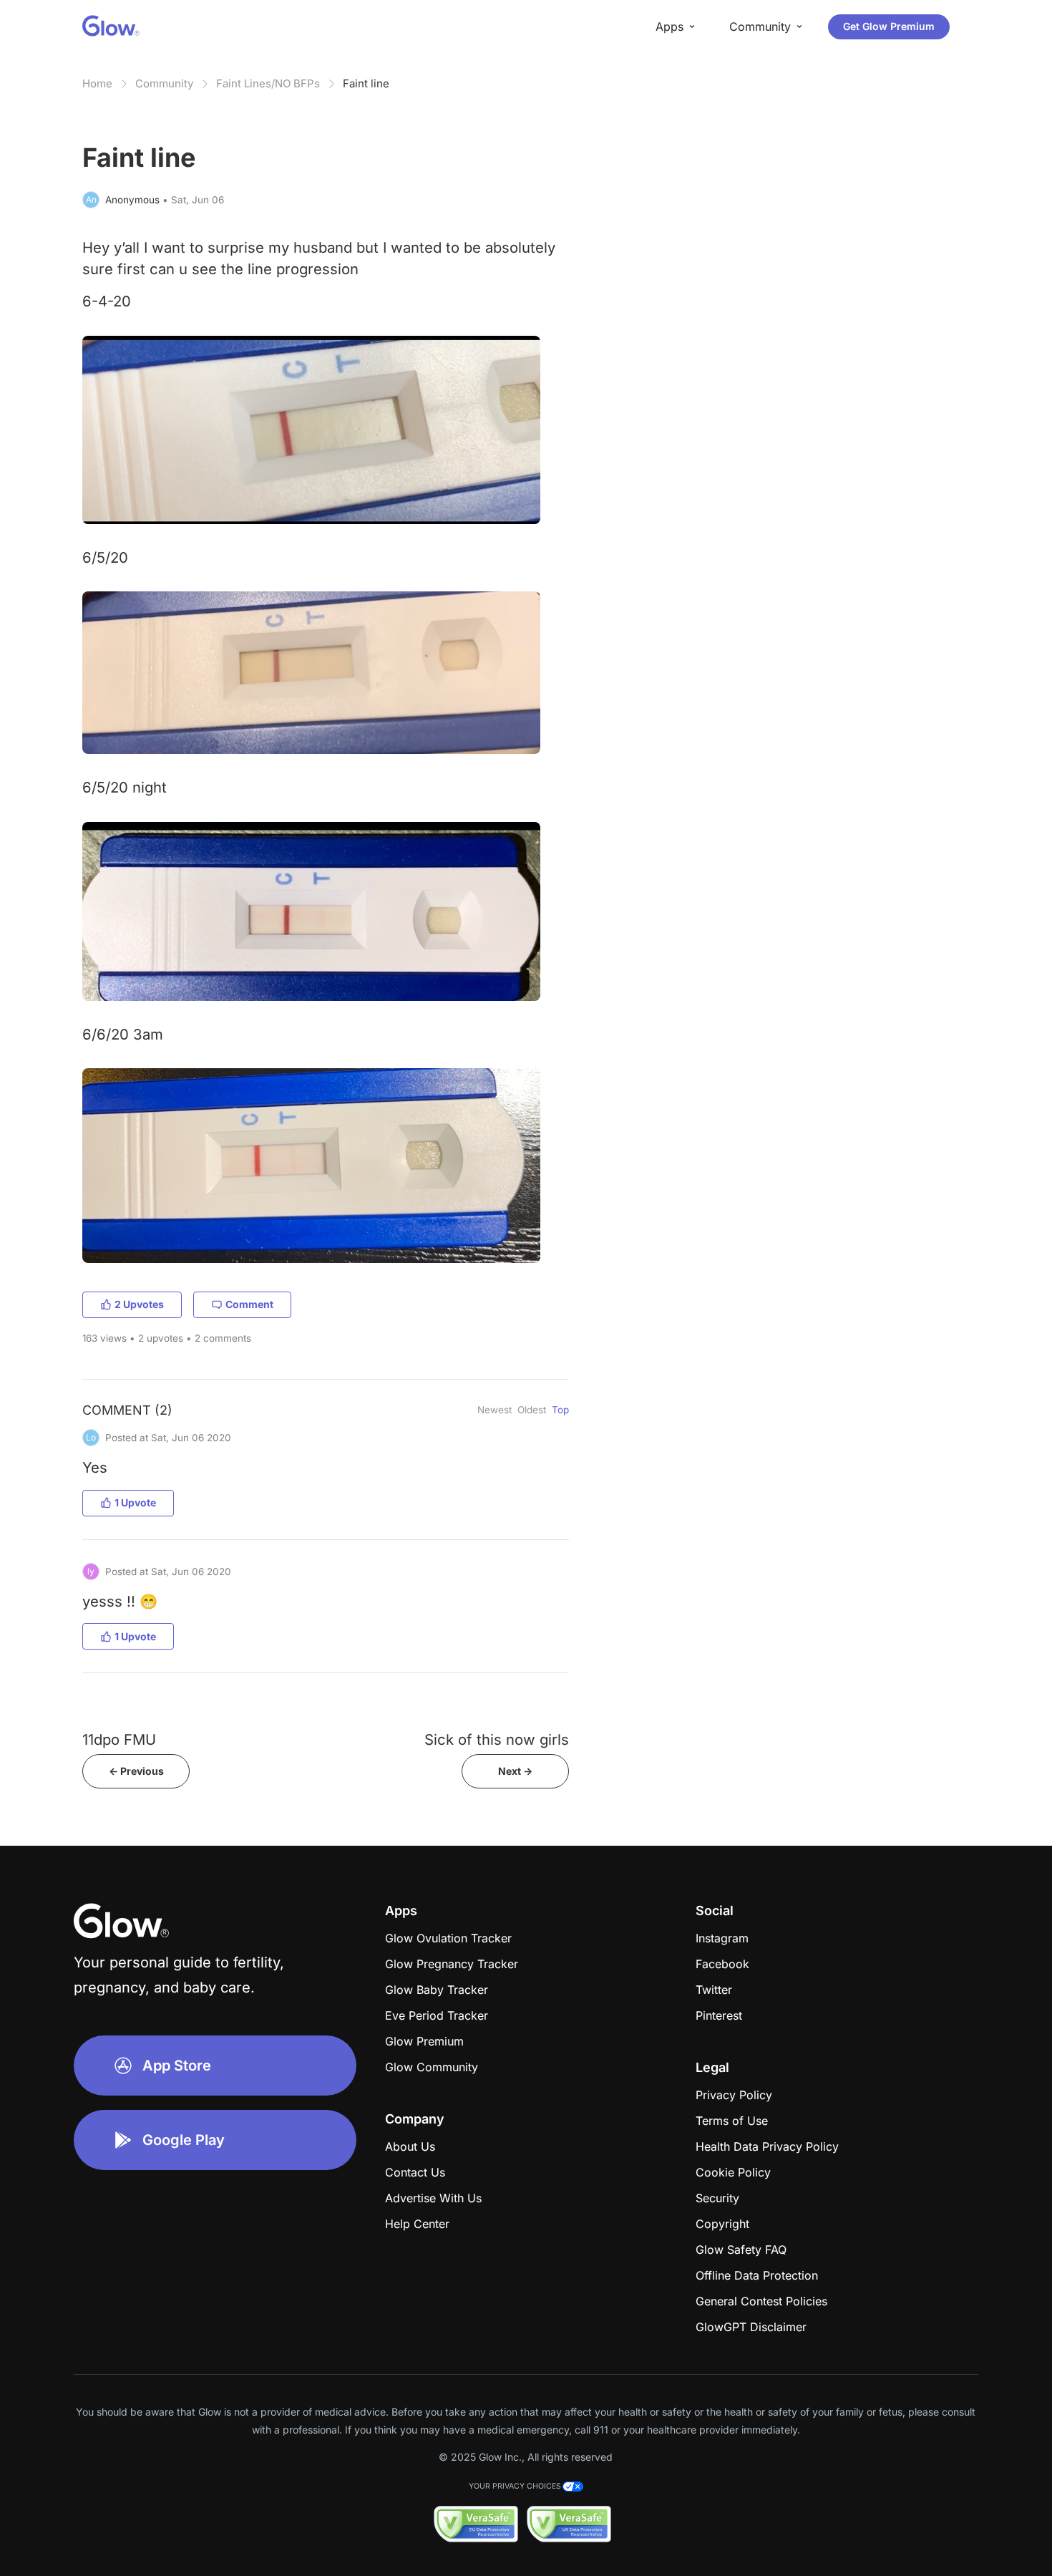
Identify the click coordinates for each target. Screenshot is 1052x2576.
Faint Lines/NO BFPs (268, 83)
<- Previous (136, 1771)
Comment (249, 1304)
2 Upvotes (139, 1304)
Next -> (515, 1771)
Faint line (366, 83)
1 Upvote (135, 1502)
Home (97, 83)
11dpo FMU (119, 1739)
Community (164, 83)
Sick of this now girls (497, 1739)
